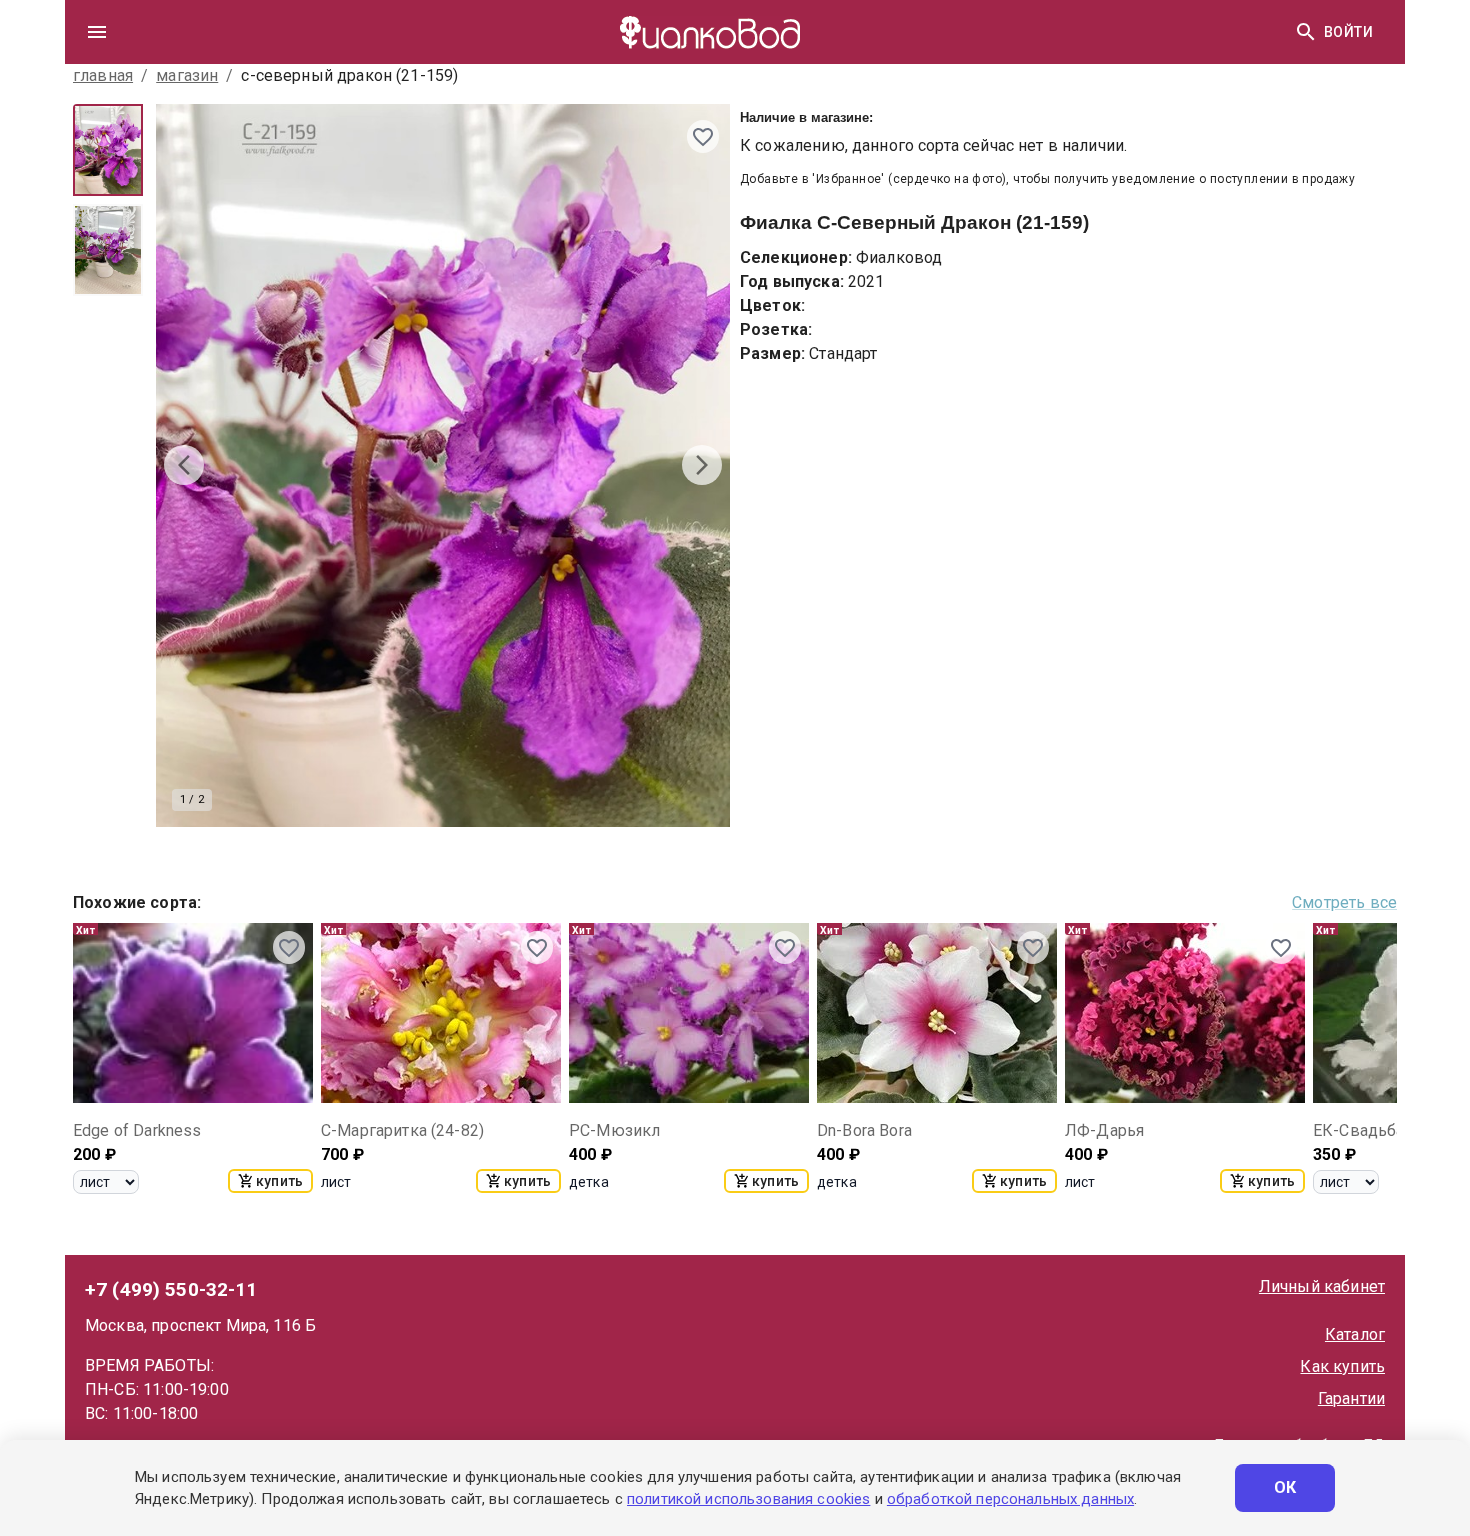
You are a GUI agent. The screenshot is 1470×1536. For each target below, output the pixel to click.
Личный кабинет (1322, 1286)
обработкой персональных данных (1010, 1499)
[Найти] (1306, 32)
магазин (187, 75)
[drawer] (97, 32)
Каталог (1355, 1334)
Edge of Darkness (137, 1130)
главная (103, 75)
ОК (1285, 1487)
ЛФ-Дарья (1104, 1130)
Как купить (1342, 1366)
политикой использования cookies (748, 1499)
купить (279, 1181)
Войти (1348, 32)
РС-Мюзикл (614, 1130)
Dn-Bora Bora (864, 1130)
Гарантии (1351, 1398)
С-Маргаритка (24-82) (402, 1130)
